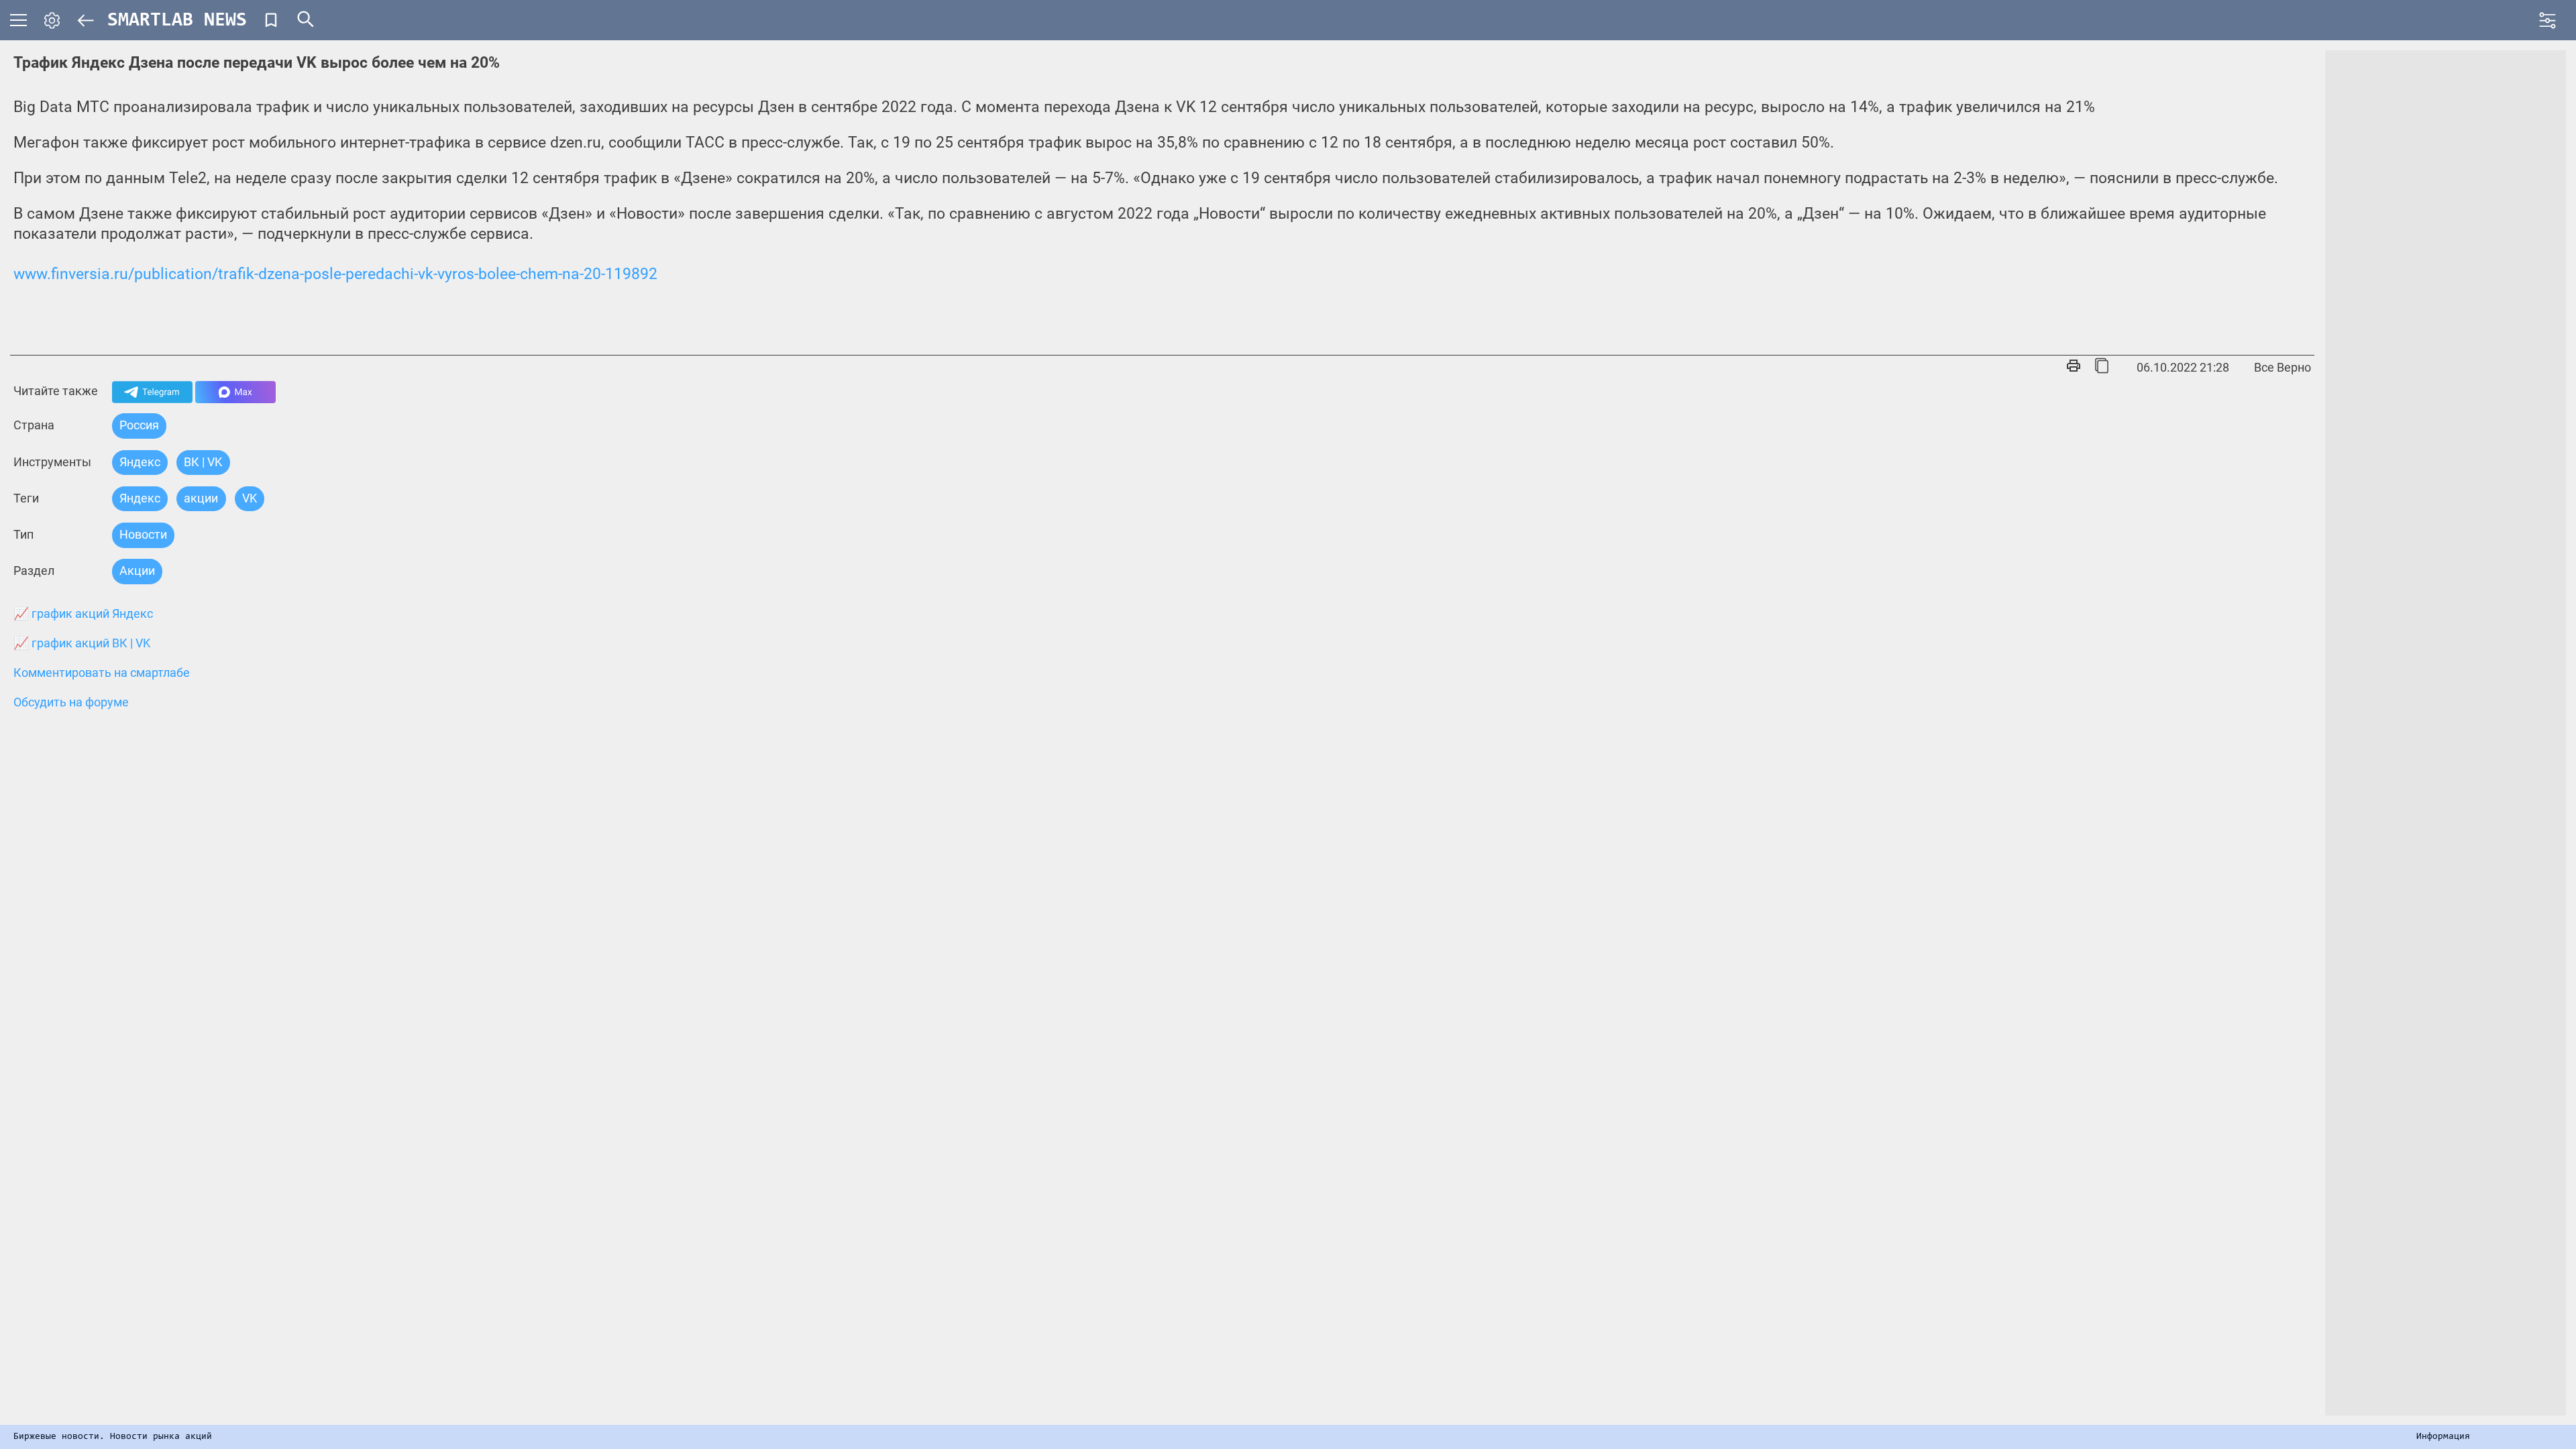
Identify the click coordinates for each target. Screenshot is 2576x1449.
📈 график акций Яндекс (83, 614)
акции (201, 498)
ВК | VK (203, 462)
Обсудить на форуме (71, 702)
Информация (2443, 1437)
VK (250, 498)
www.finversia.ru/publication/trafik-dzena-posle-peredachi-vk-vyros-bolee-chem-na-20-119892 (335, 274)
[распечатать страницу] (2074, 367)
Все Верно (2283, 367)
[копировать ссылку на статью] (2102, 367)
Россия (139, 425)
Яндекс (140, 462)
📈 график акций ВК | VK (82, 643)
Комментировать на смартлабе (102, 673)
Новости (143, 534)
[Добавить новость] (271, 20)
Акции (137, 571)
